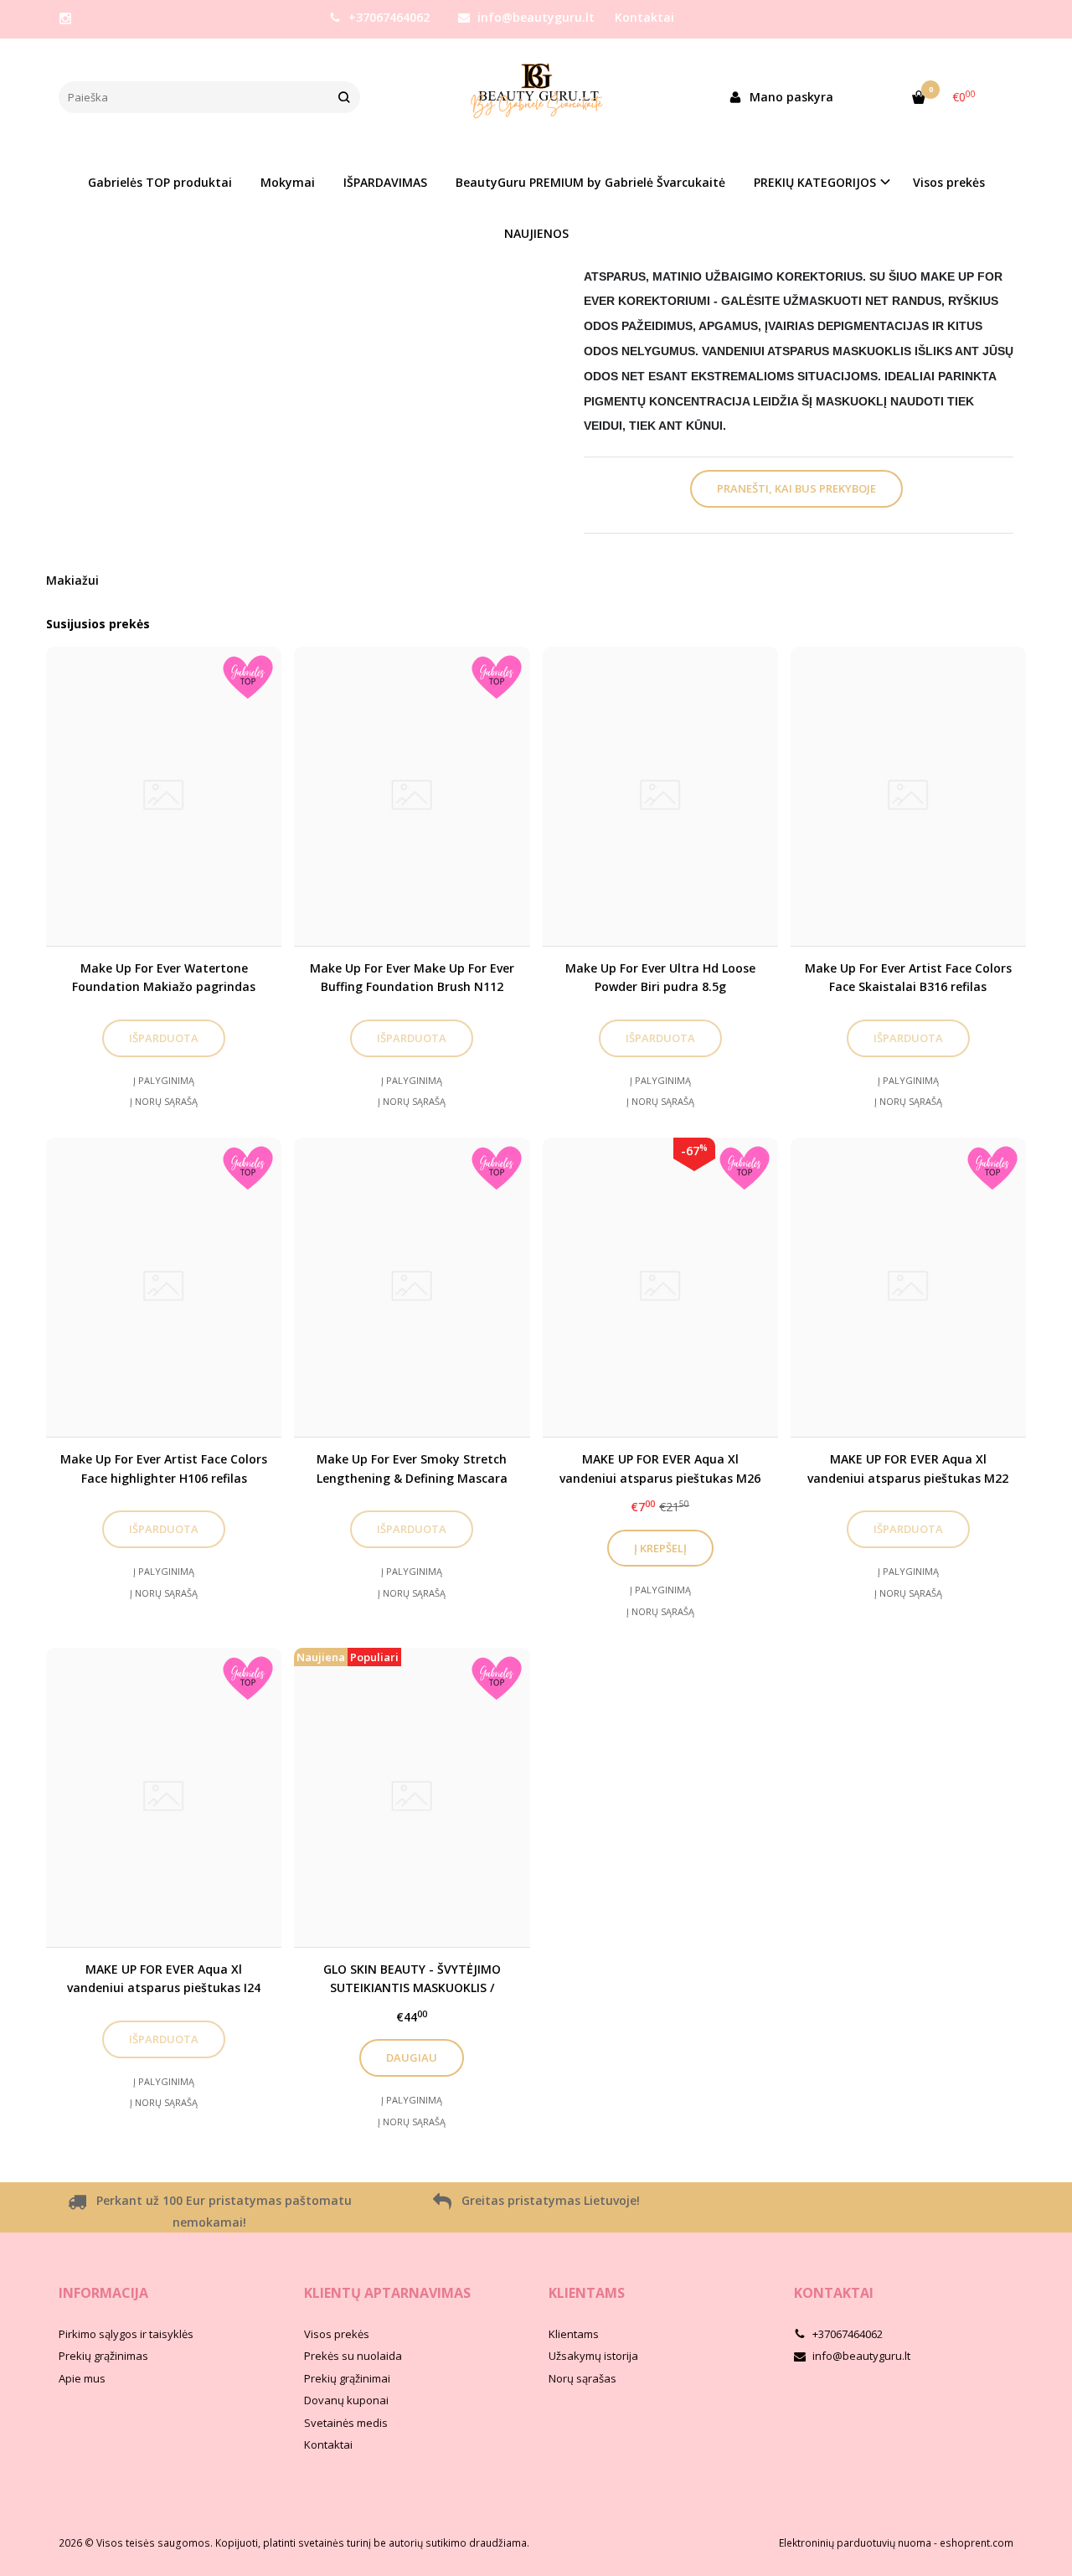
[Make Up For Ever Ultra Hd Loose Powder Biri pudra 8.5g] (660, 796)
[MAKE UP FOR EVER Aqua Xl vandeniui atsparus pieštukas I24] (164, 1797)
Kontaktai (644, 17)
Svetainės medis (346, 2423)
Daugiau (412, 2057)
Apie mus (82, 2378)
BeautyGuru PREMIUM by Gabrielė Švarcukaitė (590, 182)
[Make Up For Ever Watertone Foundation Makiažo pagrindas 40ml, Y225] (164, 796)
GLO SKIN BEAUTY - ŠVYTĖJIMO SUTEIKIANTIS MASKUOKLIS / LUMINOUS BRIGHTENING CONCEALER (412, 1978)
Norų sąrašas (582, 2378)
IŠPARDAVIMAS (385, 182)
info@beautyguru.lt (534, 17)
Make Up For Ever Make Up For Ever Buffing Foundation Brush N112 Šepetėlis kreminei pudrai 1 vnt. (412, 977)
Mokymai (288, 182)
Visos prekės (949, 182)
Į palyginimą (164, 1080)
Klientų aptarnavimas (387, 2293)
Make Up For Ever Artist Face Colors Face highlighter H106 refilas (164, 1468)
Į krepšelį (660, 1548)
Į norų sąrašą (164, 1101)
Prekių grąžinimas (103, 2356)
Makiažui (72, 580)
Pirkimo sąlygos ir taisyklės (126, 2334)
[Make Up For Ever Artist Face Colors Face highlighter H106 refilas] (164, 1287)
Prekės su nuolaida (353, 2356)
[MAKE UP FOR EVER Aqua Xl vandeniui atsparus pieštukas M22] (908, 1287)
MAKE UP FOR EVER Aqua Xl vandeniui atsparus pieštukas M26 (660, 1468)
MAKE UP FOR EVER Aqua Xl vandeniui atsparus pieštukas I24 (164, 1978)
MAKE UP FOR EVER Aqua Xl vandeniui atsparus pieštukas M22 (908, 1468)
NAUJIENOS (536, 233)
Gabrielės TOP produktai (160, 182)
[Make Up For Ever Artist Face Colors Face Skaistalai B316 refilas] (908, 796)
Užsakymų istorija (593, 2356)
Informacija (103, 2293)
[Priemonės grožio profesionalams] (536, 97)
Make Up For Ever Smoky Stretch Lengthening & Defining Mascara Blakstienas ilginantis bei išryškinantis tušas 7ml (412, 1468)
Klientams (587, 2293)
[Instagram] (65, 18)
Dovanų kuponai (346, 2400)
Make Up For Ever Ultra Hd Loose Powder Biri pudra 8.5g (660, 977)
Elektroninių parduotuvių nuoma (855, 2543)
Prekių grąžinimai (347, 2378)
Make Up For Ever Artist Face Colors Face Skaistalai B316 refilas (908, 977)
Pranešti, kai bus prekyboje (796, 488)
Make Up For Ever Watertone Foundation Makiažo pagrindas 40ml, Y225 (164, 977)
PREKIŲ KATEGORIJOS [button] (815, 182)
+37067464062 (387, 17)
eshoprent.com (977, 2543)
